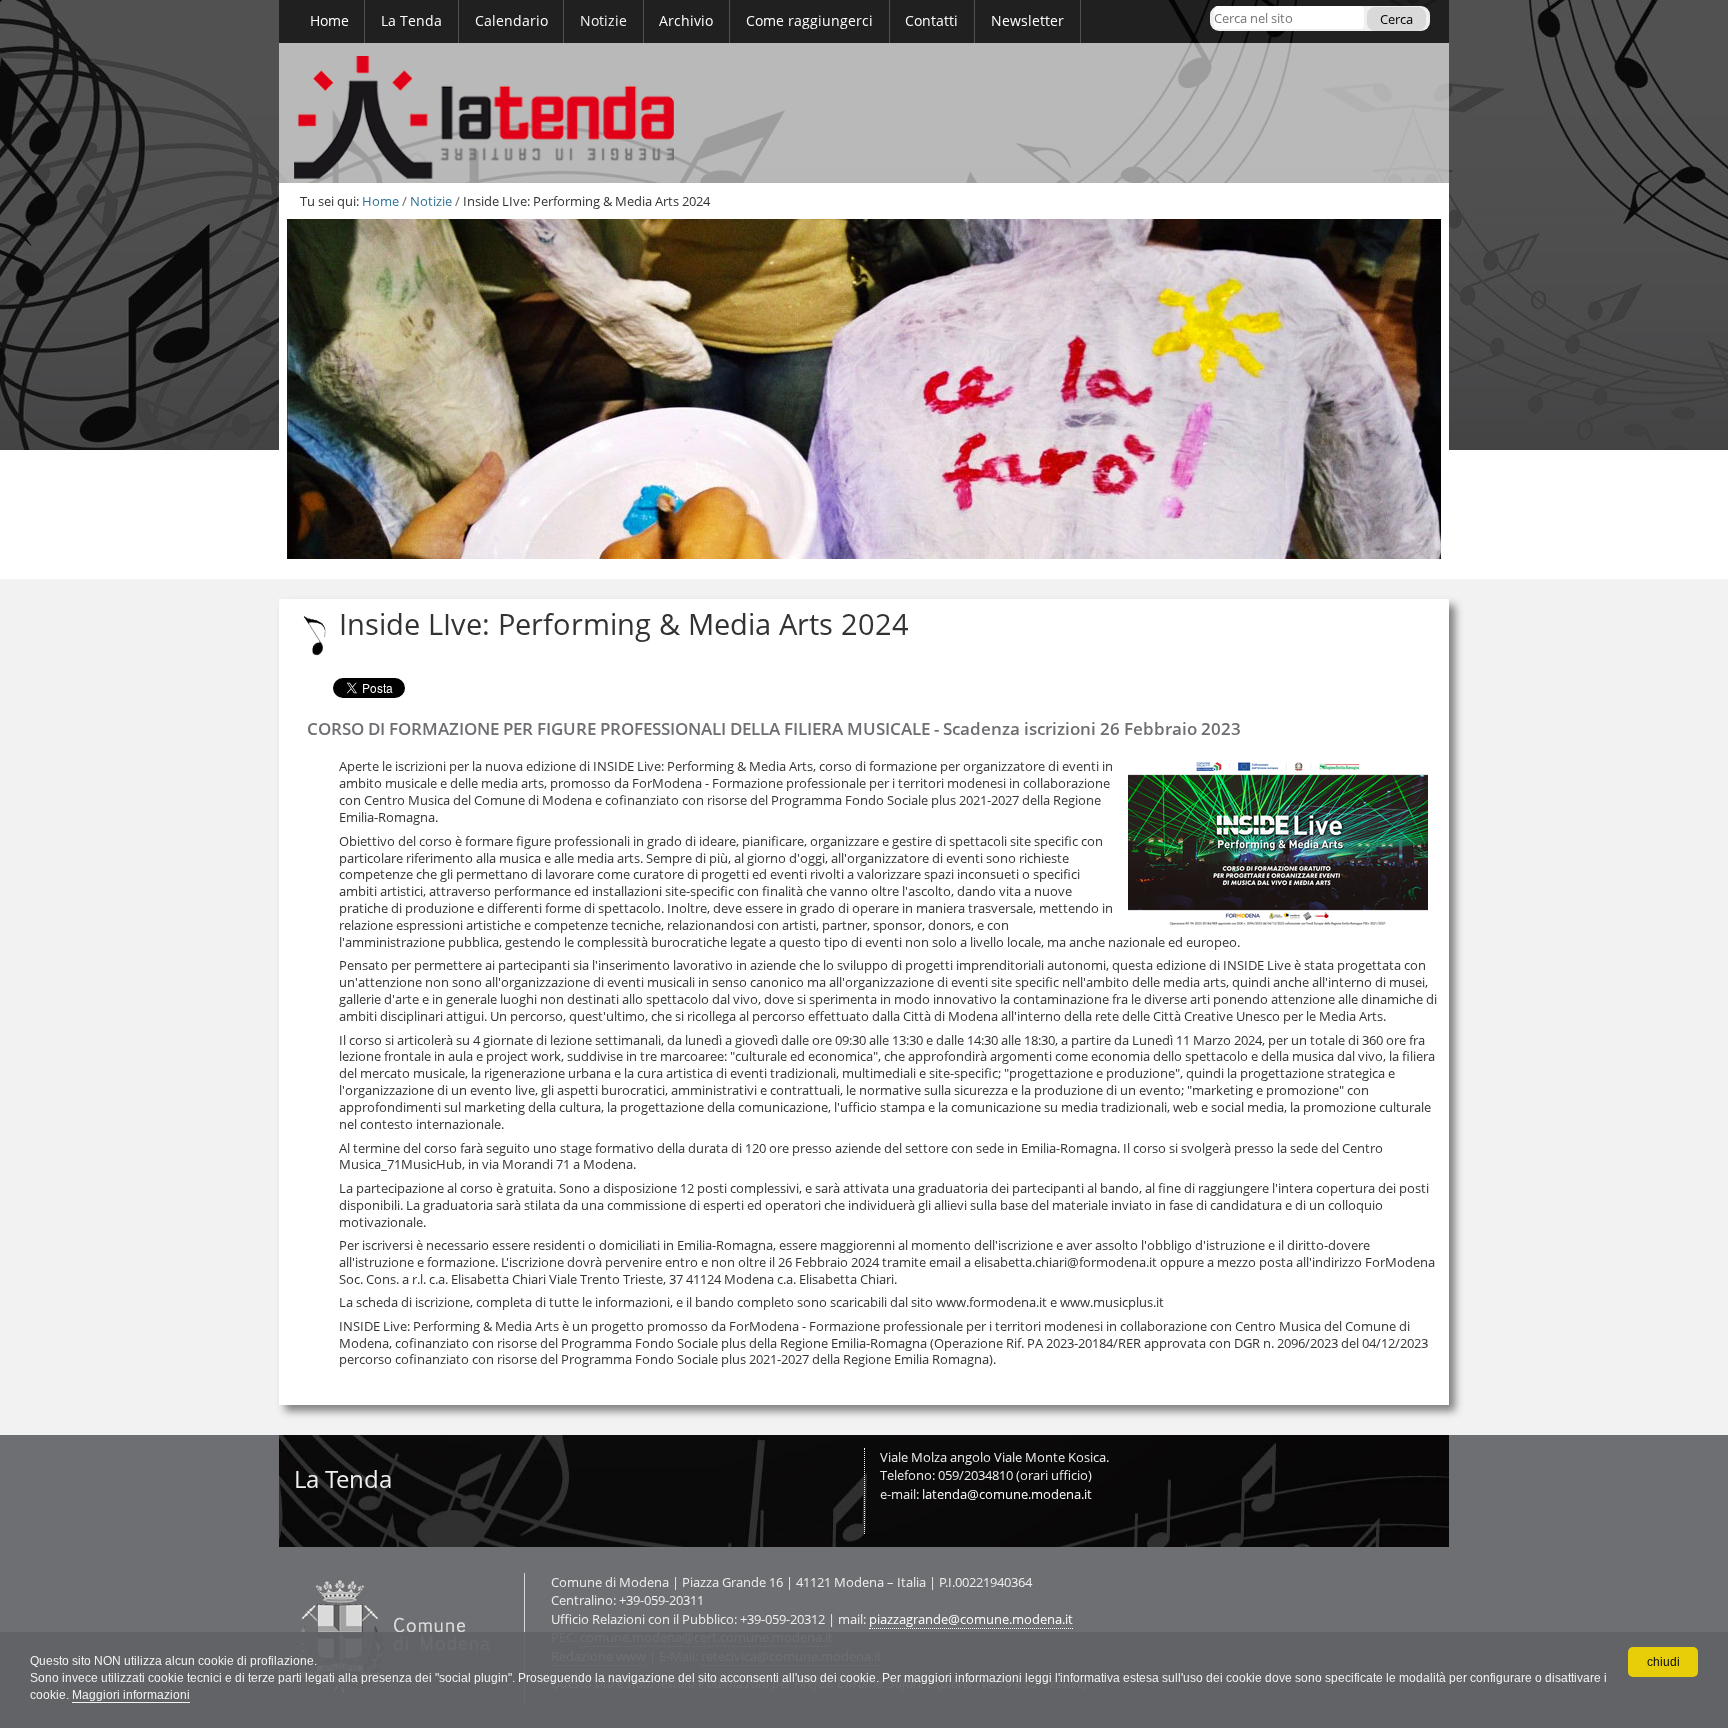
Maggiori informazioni (131, 1695)
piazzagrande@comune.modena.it (971, 1619)
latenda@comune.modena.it (1007, 1494)
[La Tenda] (864, 113)
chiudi (1663, 1662)
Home (380, 201)
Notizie (431, 201)
